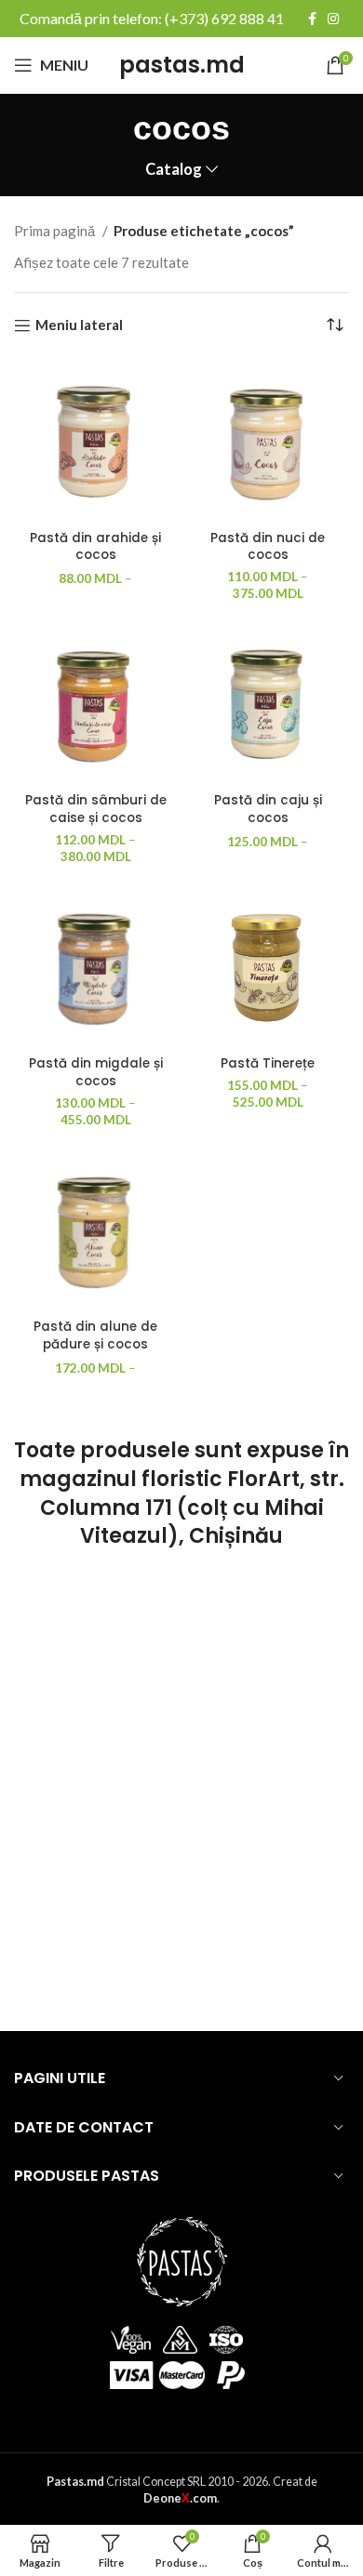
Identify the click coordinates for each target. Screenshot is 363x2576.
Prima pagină (56, 231)
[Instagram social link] (333, 19)
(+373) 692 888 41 (224, 18)
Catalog (174, 170)
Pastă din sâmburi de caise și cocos (96, 809)
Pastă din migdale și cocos (96, 1072)
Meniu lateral (79, 325)
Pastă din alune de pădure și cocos (95, 1335)
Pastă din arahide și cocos (95, 547)
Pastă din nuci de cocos (268, 547)
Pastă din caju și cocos (268, 809)
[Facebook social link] (312, 19)
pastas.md (182, 65)
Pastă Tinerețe (268, 1063)
